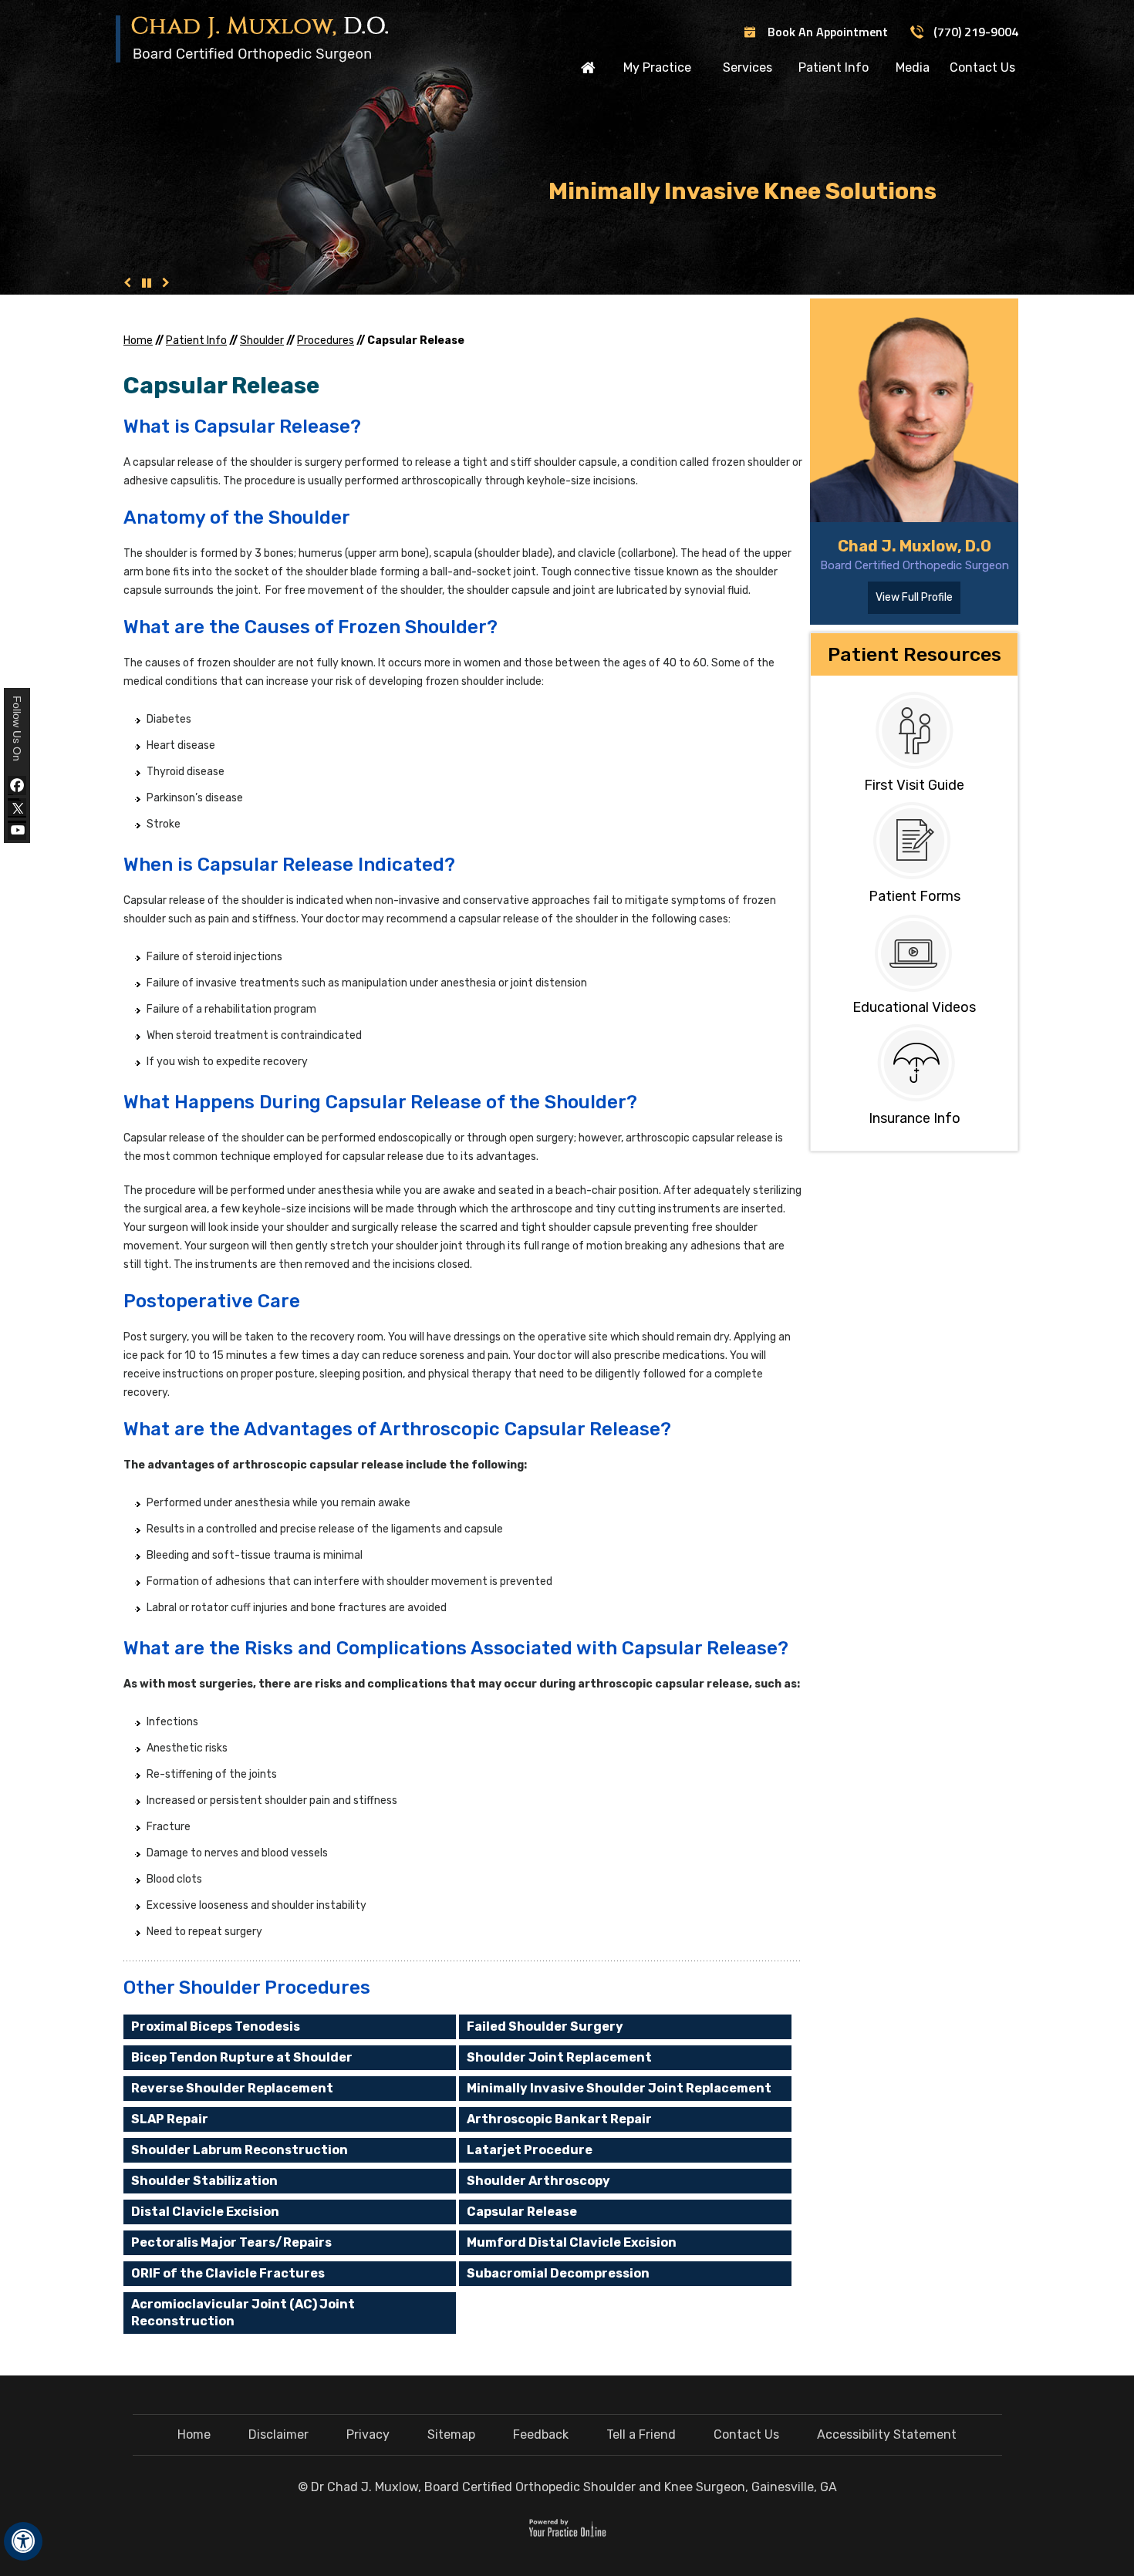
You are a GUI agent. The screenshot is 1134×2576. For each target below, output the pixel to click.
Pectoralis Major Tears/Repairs (231, 2242)
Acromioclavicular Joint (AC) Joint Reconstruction (243, 2313)
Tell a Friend (641, 2434)
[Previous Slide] (127, 283)
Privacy (368, 2434)
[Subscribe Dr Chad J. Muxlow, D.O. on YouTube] (17, 830)
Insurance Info (915, 1118)
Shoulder (262, 341)
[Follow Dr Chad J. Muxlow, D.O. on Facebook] (17, 786)
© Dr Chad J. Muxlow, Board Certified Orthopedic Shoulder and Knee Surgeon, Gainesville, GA (567, 2487)
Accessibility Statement (887, 2434)
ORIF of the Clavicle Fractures (228, 2273)
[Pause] (147, 283)
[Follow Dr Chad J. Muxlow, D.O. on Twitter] (17, 808)
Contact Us (982, 67)
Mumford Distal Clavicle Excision (572, 2242)
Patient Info (834, 67)
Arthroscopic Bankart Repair (559, 2119)
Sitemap (451, 2434)
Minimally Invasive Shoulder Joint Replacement (619, 2088)
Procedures (326, 341)
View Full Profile (914, 597)
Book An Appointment (828, 32)
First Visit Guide (914, 785)
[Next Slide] (166, 283)
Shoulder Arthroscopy (538, 2181)
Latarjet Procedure (530, 2150)
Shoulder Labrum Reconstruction (240, 2150)
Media (913, 67)
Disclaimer (278, 2434)
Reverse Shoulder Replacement (232, 2088)
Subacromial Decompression (558, 2273)
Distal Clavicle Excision (205, 2212)
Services (748, 67)
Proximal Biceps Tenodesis (216, 2026)
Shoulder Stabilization (204, 2181)
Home (589, 67)
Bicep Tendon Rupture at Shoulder (242, 2057)
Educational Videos (914, 1007)
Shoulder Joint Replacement (559, 2057)
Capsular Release (522, 2212)
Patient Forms (915, 896)
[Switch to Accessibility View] (23, 2541)
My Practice (657, 67)
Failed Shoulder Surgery (545, 2026)
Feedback (541, 2434)
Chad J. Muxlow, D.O (915, 546)
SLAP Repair (170, 2119)
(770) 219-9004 (976, 32)
